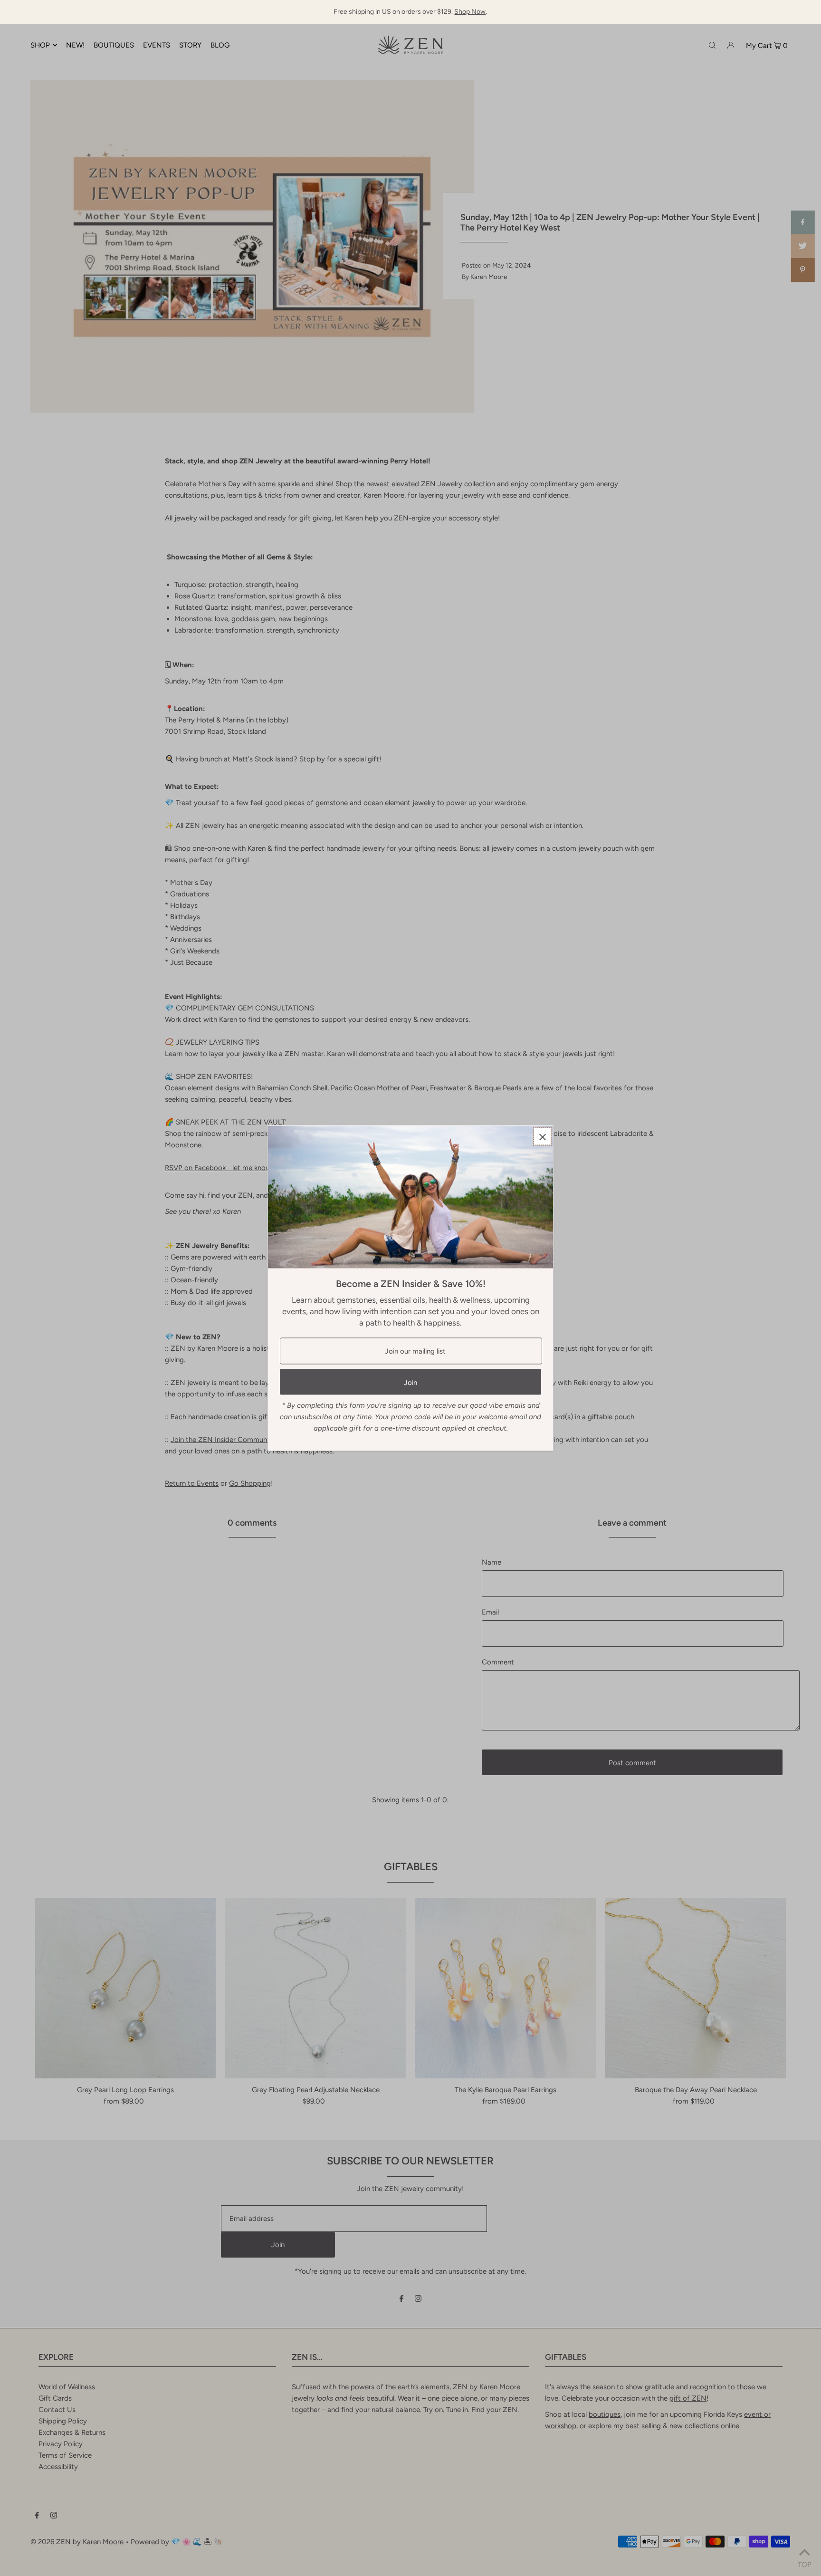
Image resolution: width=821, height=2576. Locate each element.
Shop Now (470, 12)
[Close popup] (542, 1137)
